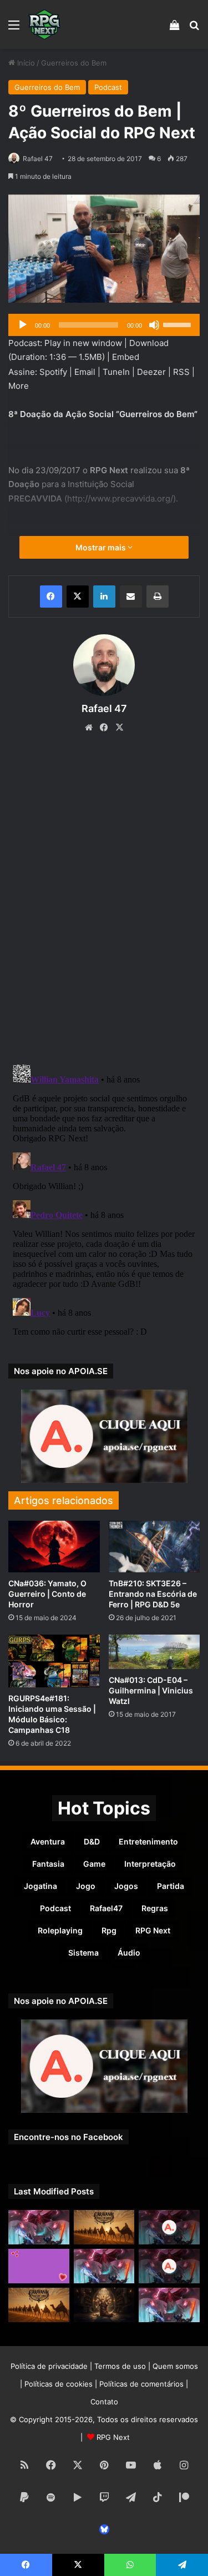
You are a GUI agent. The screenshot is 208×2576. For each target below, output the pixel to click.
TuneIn (116, 372)
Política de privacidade (49, 2366)
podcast (55, 1908)
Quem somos (175, 2366)
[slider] (179, 324)
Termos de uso (120, 2366)
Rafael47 (106, 1908)
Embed (126, 357)
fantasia (48, 1864)
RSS (181, 372)
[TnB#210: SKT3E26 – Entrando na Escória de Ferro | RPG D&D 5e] (154, 1547)
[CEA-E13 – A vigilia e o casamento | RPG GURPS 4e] (39, 2305)
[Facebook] (51, 597)
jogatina (40, 1886)
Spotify (53, 372)
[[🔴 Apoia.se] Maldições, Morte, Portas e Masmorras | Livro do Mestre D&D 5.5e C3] (169, 2266)
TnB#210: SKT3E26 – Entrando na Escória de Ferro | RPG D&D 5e (153, 1594)
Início (25, 63)
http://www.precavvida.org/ (120, 498)
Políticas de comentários (141, 2384)
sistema (83, 1953)
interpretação (150, 1864)
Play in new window (83, 343)
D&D (92, 1841)
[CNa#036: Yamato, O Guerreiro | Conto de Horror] (54, 1547)
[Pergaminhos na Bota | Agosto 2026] (104, 2305)
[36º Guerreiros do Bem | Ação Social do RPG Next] (39, 2266)
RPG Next (153, 1930)
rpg (109, 1930)
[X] (78, 597)
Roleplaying (60, 1930)
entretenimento (148, 1841)
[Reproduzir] (23, 325)
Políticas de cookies (59, 2384)
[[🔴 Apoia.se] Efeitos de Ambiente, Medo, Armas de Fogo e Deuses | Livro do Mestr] (169, 2227)
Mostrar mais (102, 547)
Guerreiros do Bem (74, 63)
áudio (129, 1953)
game (94, 1864)
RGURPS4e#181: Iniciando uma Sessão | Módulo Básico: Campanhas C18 (52, 1714)
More (19, 386)
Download (149, 343)
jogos (126, 1886)
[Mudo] (154, 325)
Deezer (151, 372)
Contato (104, 2402)
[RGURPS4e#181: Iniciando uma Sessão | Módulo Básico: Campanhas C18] (54, 1661)
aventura (48, 1841)
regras (155, 1908)
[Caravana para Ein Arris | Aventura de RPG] (104, 2227)
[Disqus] (104, 901)
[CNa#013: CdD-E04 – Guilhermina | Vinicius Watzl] (154, 1652)
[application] (104, 325)
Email (85, 372)
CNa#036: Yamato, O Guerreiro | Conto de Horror (47, 1594)
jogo (86, 1886)
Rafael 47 (38, 159)
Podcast (108, 87)
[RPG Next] (44, 24)
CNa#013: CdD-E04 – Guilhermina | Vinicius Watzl (151, 1690)
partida (171, 1886)
